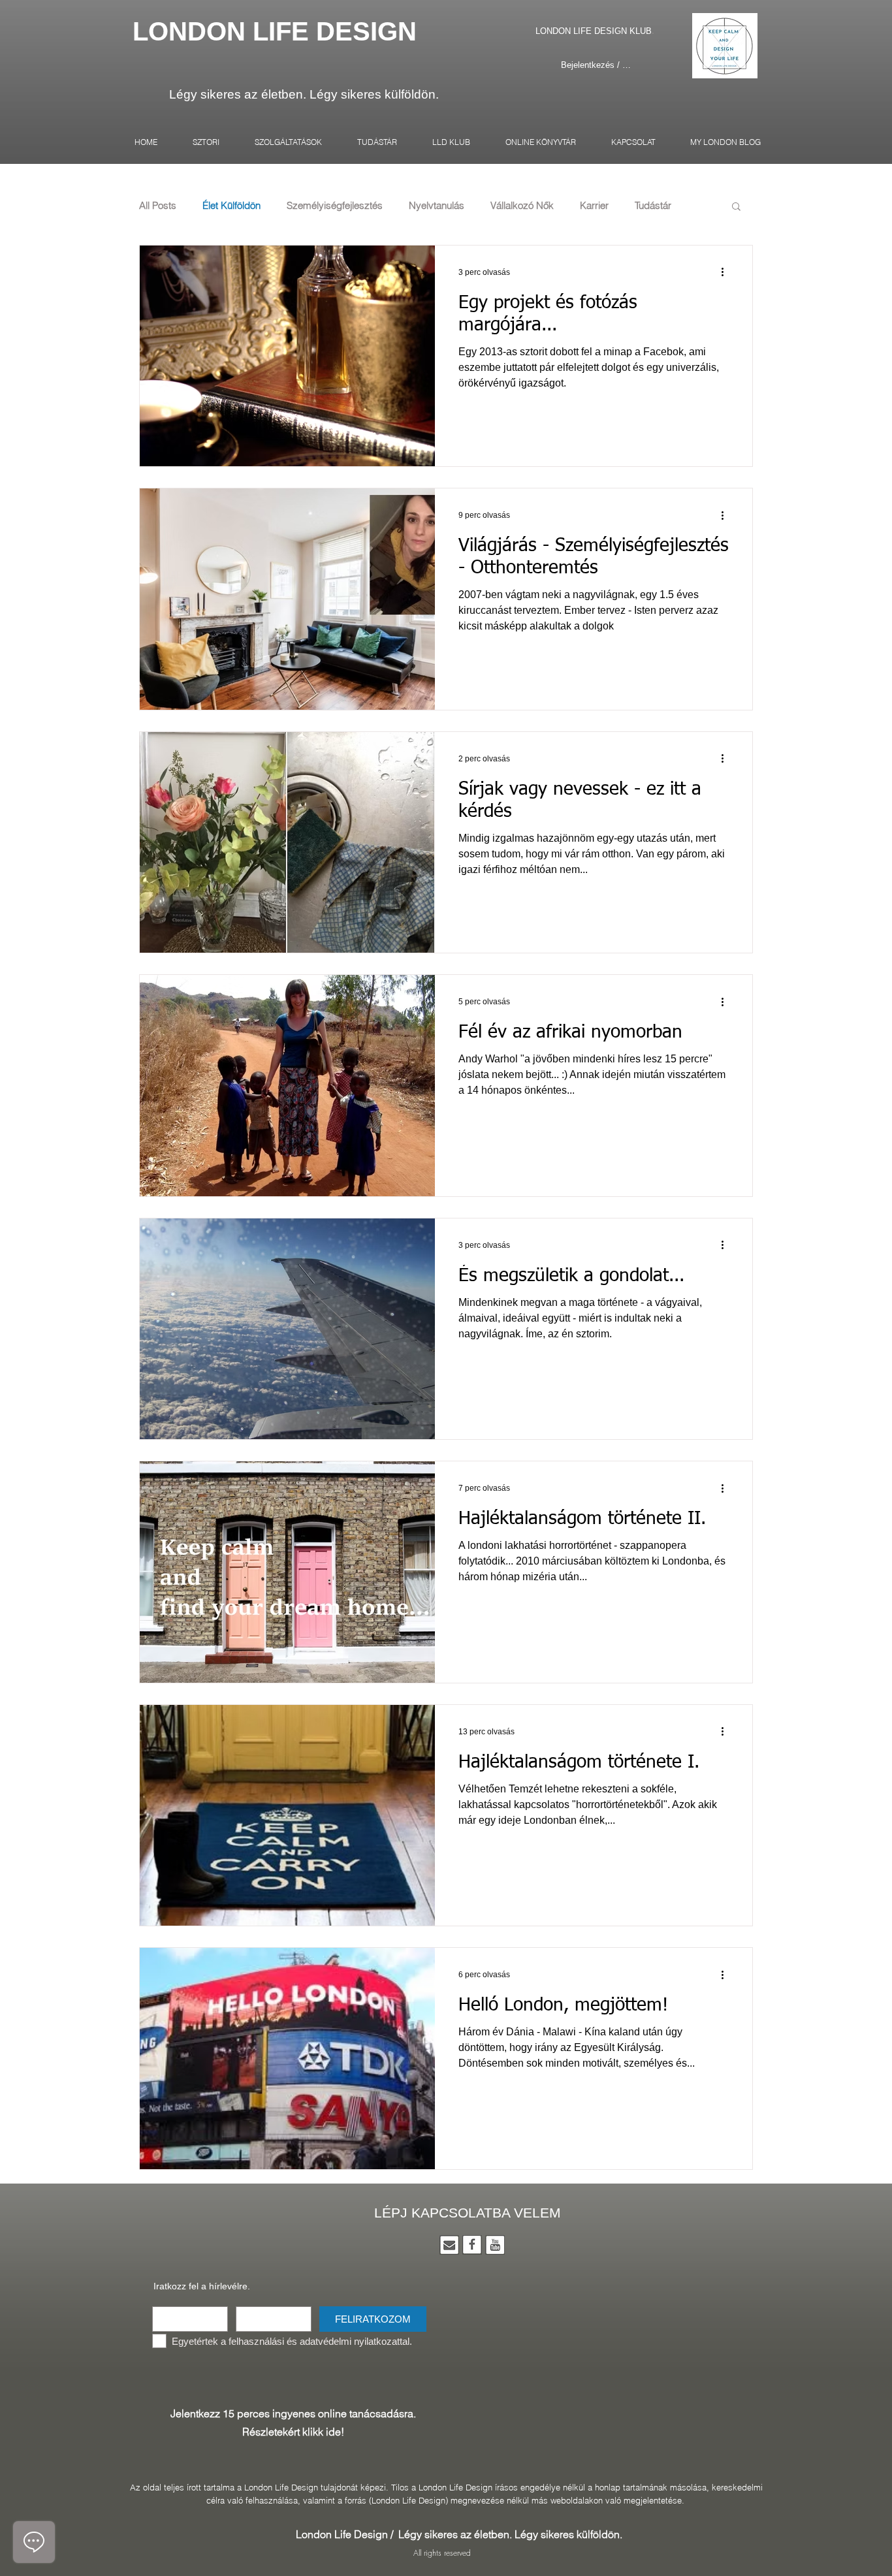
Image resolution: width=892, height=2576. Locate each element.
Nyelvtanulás (437, 206)
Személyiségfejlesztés (335, 206)
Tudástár (653, 206)
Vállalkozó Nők (522, 206)
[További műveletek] (727, 272)
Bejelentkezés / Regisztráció (597, 65)
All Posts (158, 206)
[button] (736, 207)
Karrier (594, 206)
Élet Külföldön (231, 206)
